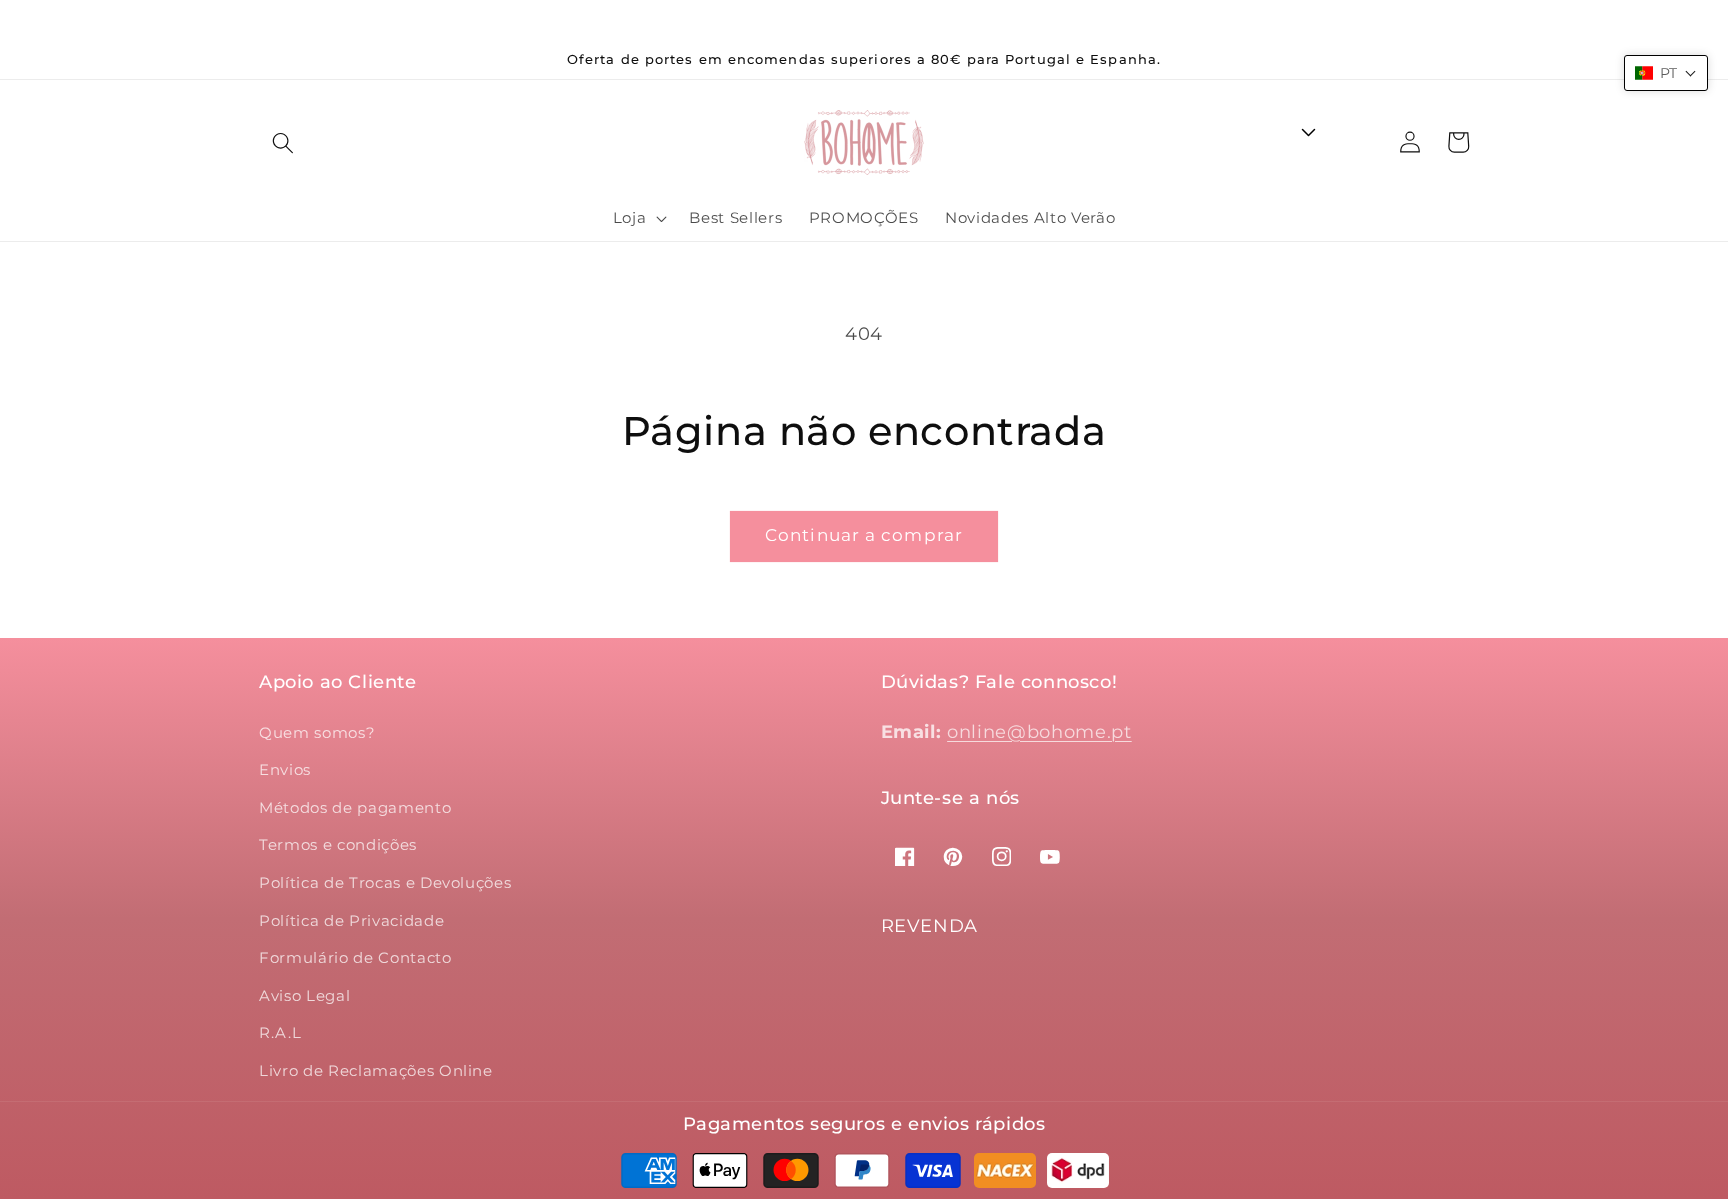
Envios (285, 769)
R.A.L (280, 1032)
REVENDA (930, 926)
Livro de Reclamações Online (376, 1070)
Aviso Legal (304, 995)
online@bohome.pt (1039, 731)
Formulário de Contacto (355, 957)
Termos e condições (338, 844)
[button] (283, 142)
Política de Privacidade (351, 920)
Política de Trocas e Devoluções (385, 882)
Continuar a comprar (864, 535)
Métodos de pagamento (355, 807)
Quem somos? (317, 732)
